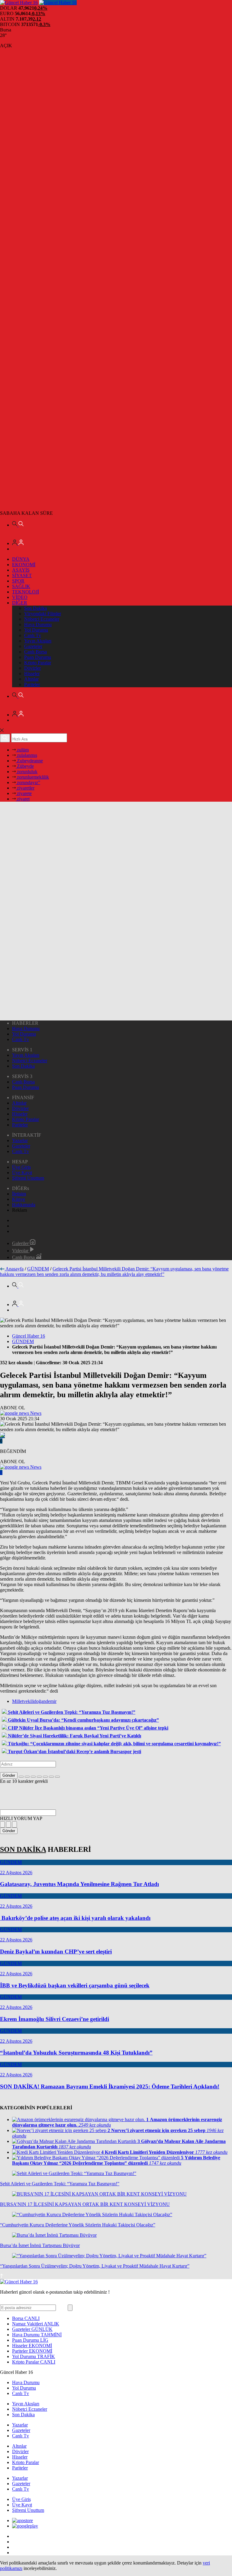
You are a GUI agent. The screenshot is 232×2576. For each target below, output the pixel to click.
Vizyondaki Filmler (43, 614)
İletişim (19, 1194)
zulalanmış (26, 755)
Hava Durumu (38, 624)
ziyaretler (25, 788)
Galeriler (21, 1243)
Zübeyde (25, 766)
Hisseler (32, 674)
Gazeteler (33, 646)
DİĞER (20, 603)
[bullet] (45, 1777)
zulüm (22, 750)
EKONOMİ (24, 565)
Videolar (21, 1251)
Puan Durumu (38, 657)
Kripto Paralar (38, 663)
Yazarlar (20, 1140)
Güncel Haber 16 (29, 1336)
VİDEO (20, 597)
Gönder (9, 1775)
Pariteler (32, 684)
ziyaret (23, 799)
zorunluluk (27, 772)
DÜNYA (21, 559)
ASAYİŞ (21, 570)
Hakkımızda (24, 1205)
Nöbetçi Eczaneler (42, 619)
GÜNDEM (38, 1269)
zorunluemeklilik (32, 777)
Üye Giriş (21, 1167)
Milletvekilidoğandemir (34, 1701)
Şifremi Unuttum (28, 1178)
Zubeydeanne (29, 761)
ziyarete (24, 793)
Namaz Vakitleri (36, 2324)
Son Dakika (35, 608)
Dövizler (32, 668)
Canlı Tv (33, 635)
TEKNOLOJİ (26, 592)
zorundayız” (28, 782)
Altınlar (31, 679)
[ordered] (39, 1777)
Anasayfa (14, 1269)
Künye (19, 1199)
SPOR (18, 581)
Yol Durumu (36, 630)
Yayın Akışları (38, 641)
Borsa (26, 2318)
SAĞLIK (21, 586)
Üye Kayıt (22, 1173)
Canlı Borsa (35, 652)
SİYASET (22, 575)
